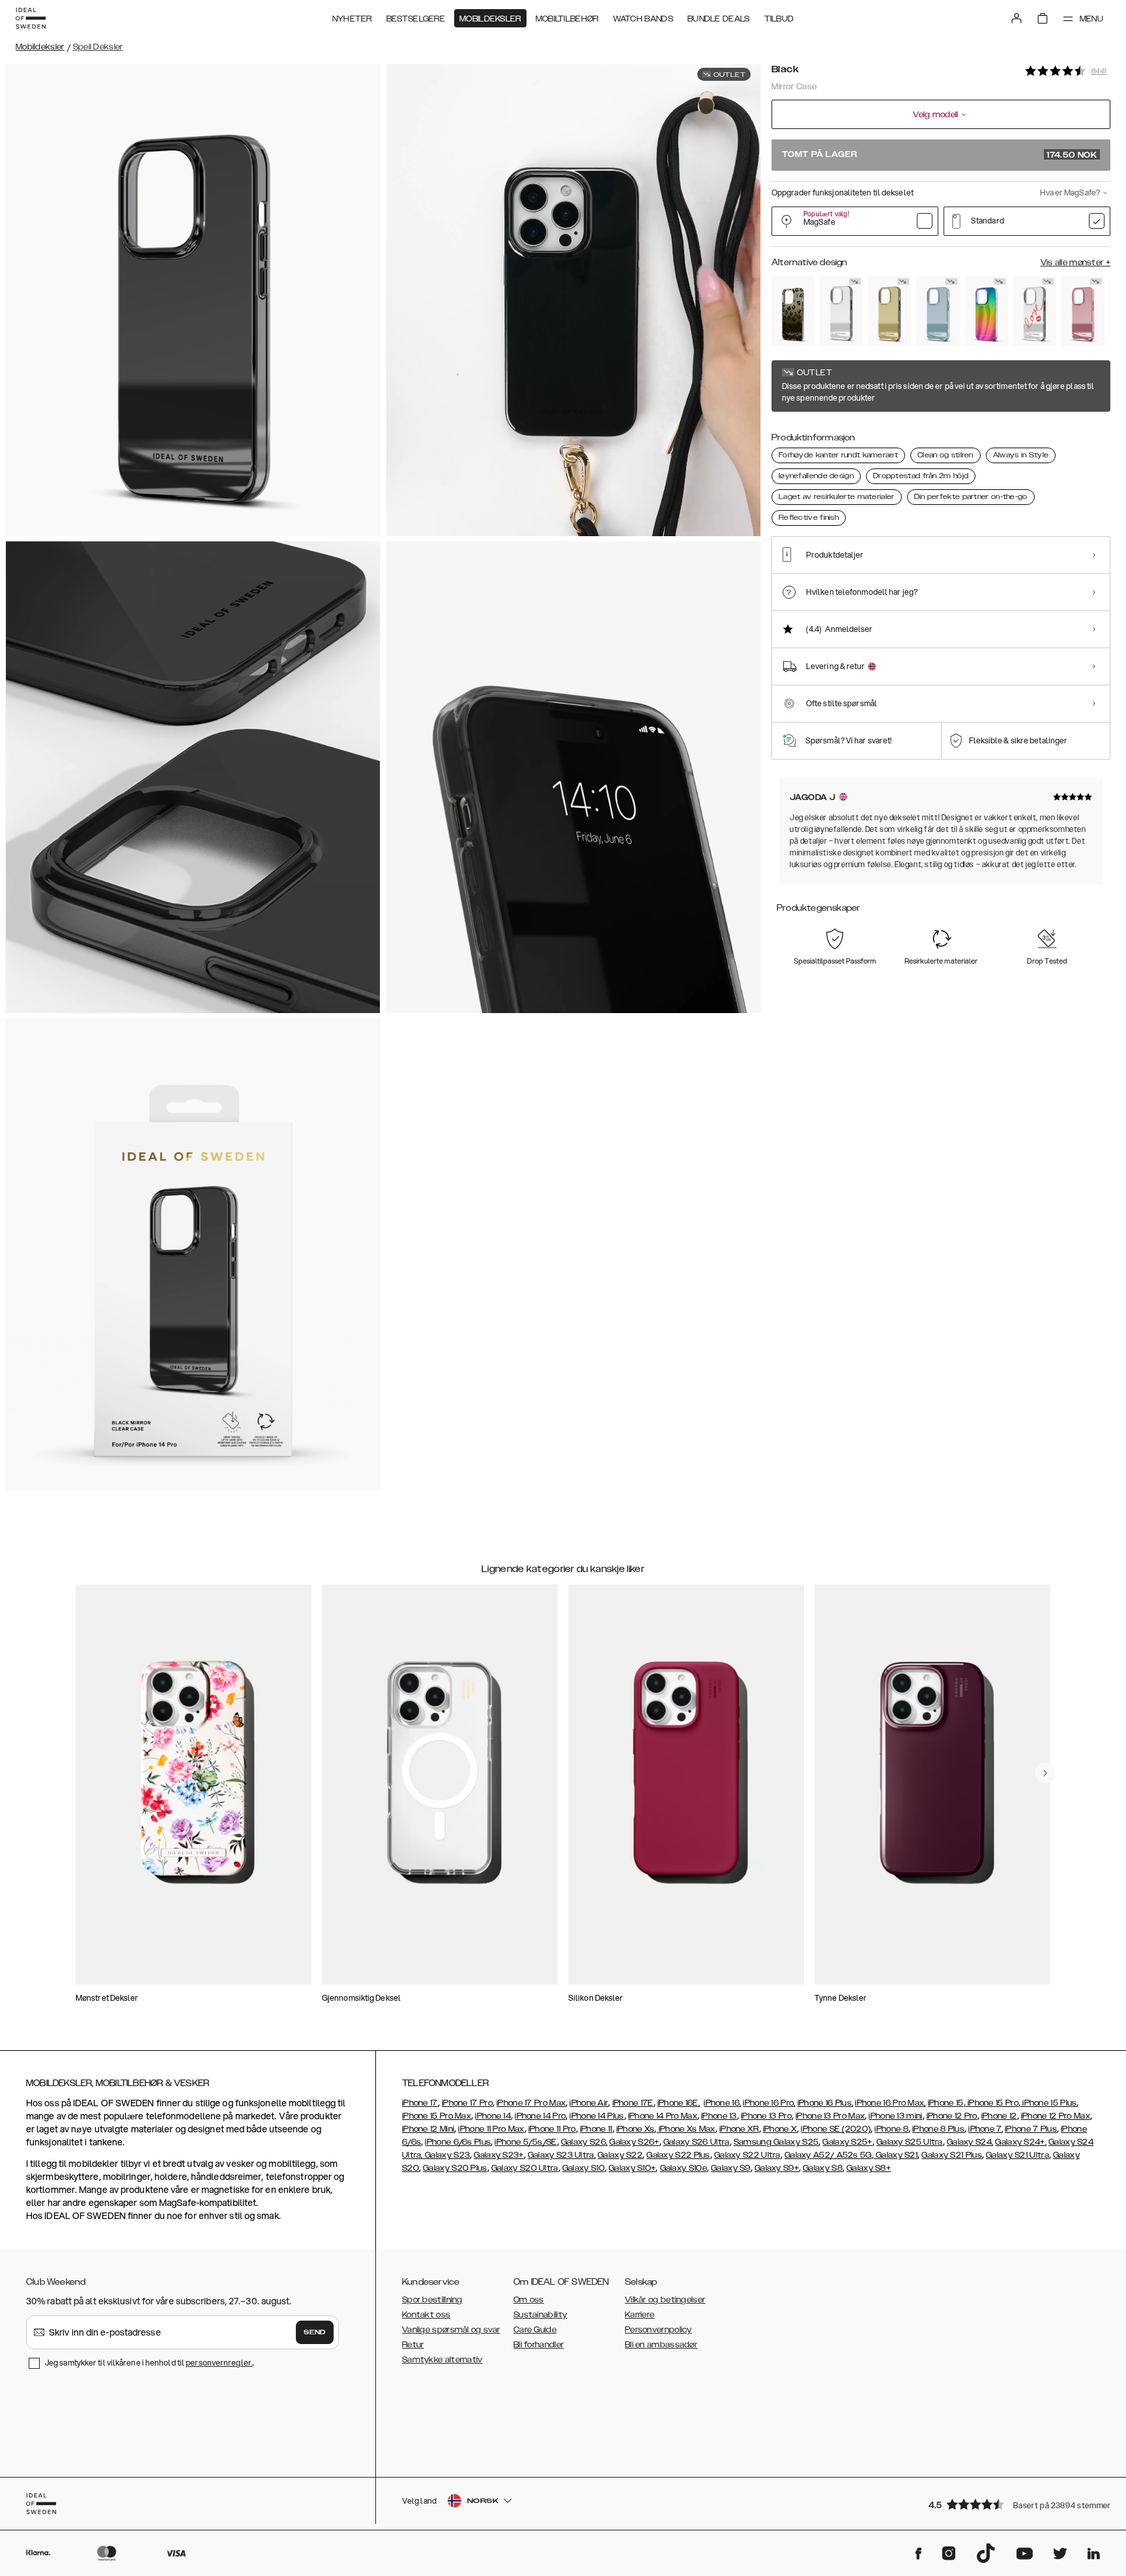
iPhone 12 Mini (428, 2129)
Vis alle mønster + (1075, 263)
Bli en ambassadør (661, 2345)
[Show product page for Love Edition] (1035, 311)
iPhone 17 (420, 2103)
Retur (413, 2345)
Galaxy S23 (446, 2155)
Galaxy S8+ (869, 2168)
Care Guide (535, 2330)
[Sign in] (1017, 18)
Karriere (640, 2315)
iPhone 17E (633, 2103)
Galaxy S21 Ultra (1018, 2155)
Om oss (529, 2300)
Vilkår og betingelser (665, 2300)
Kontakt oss (426, 2315)
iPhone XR (739, 2129)
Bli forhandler (539, 2345)
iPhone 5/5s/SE (526, 2142)
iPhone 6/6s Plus (458, 2142)
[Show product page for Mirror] (841, 311)
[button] (1015, 2504)
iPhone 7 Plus (1031, 2129)
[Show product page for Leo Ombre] (793, 311)
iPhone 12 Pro (952, 2116)
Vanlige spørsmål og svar (451, 2330)
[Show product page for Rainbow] (987, 311)
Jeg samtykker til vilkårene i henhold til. (150, 2363)
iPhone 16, (722, 2103)
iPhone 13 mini (895, 2116)
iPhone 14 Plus (597, 2116)
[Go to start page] (31, 18)
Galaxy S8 (823, 2168)
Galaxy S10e (684, 2168)
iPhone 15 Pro (992, 2103)
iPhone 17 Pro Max (531, 2103)
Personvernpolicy (658, 2330)
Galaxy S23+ (498, 2155)
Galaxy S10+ (632, 2168)
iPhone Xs (636, 2129)
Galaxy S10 (584, 2168)
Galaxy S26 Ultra (697, 2142)
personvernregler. (219, 2363)
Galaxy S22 (620, 2155)
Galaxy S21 (896, 2155)
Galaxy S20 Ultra (525, 2168)
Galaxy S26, (584, 2142)
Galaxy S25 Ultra (910, 2142)
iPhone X (780, 2129)
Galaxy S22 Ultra (747, 2155)
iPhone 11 (596, 2129)
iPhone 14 (493, 2116)
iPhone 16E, (679, 2103)
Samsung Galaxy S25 (776, 2142)
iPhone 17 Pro (467, 2103)
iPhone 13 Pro (766, 2116)
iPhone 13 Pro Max (830, 2116)
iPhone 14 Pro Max (663, 2116)
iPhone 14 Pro (540, 2116)
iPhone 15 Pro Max (437, 2116)
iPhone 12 (999, 2116)
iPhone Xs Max (686, 2129)
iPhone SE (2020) (836, 2129)
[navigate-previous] (1045, 1773)
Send (315, 2332)
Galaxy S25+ (847, 2142)
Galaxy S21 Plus (952, 2155)
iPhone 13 (719, 2116)
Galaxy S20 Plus (455, 2168)
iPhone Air (589, 2103)
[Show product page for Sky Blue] (938, 311)
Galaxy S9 (731, 2168)
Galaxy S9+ (777, 2168)
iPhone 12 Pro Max (1056, 2116)
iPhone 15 (946, 2103)
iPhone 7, (986, 2129)
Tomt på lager (940, 155)
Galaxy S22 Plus (678, 2155)
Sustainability (540, 2315)
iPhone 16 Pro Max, (890, 2103)
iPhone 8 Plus (938, 2129)
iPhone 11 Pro (552, 2129)
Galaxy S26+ (634, 2142)
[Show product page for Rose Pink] (1083, 311)
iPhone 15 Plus (1049, 2103)
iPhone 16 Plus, (826, 2103)
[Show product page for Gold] (889, 311)
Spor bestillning (432, 2300)
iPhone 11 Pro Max (491, 2129)
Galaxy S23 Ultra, (562, 2155)
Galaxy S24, (970, 2142)
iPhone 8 (891, 2129)
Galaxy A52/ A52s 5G (828, 2155)
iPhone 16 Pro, (769, 2103)
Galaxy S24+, (1021, 2142)
